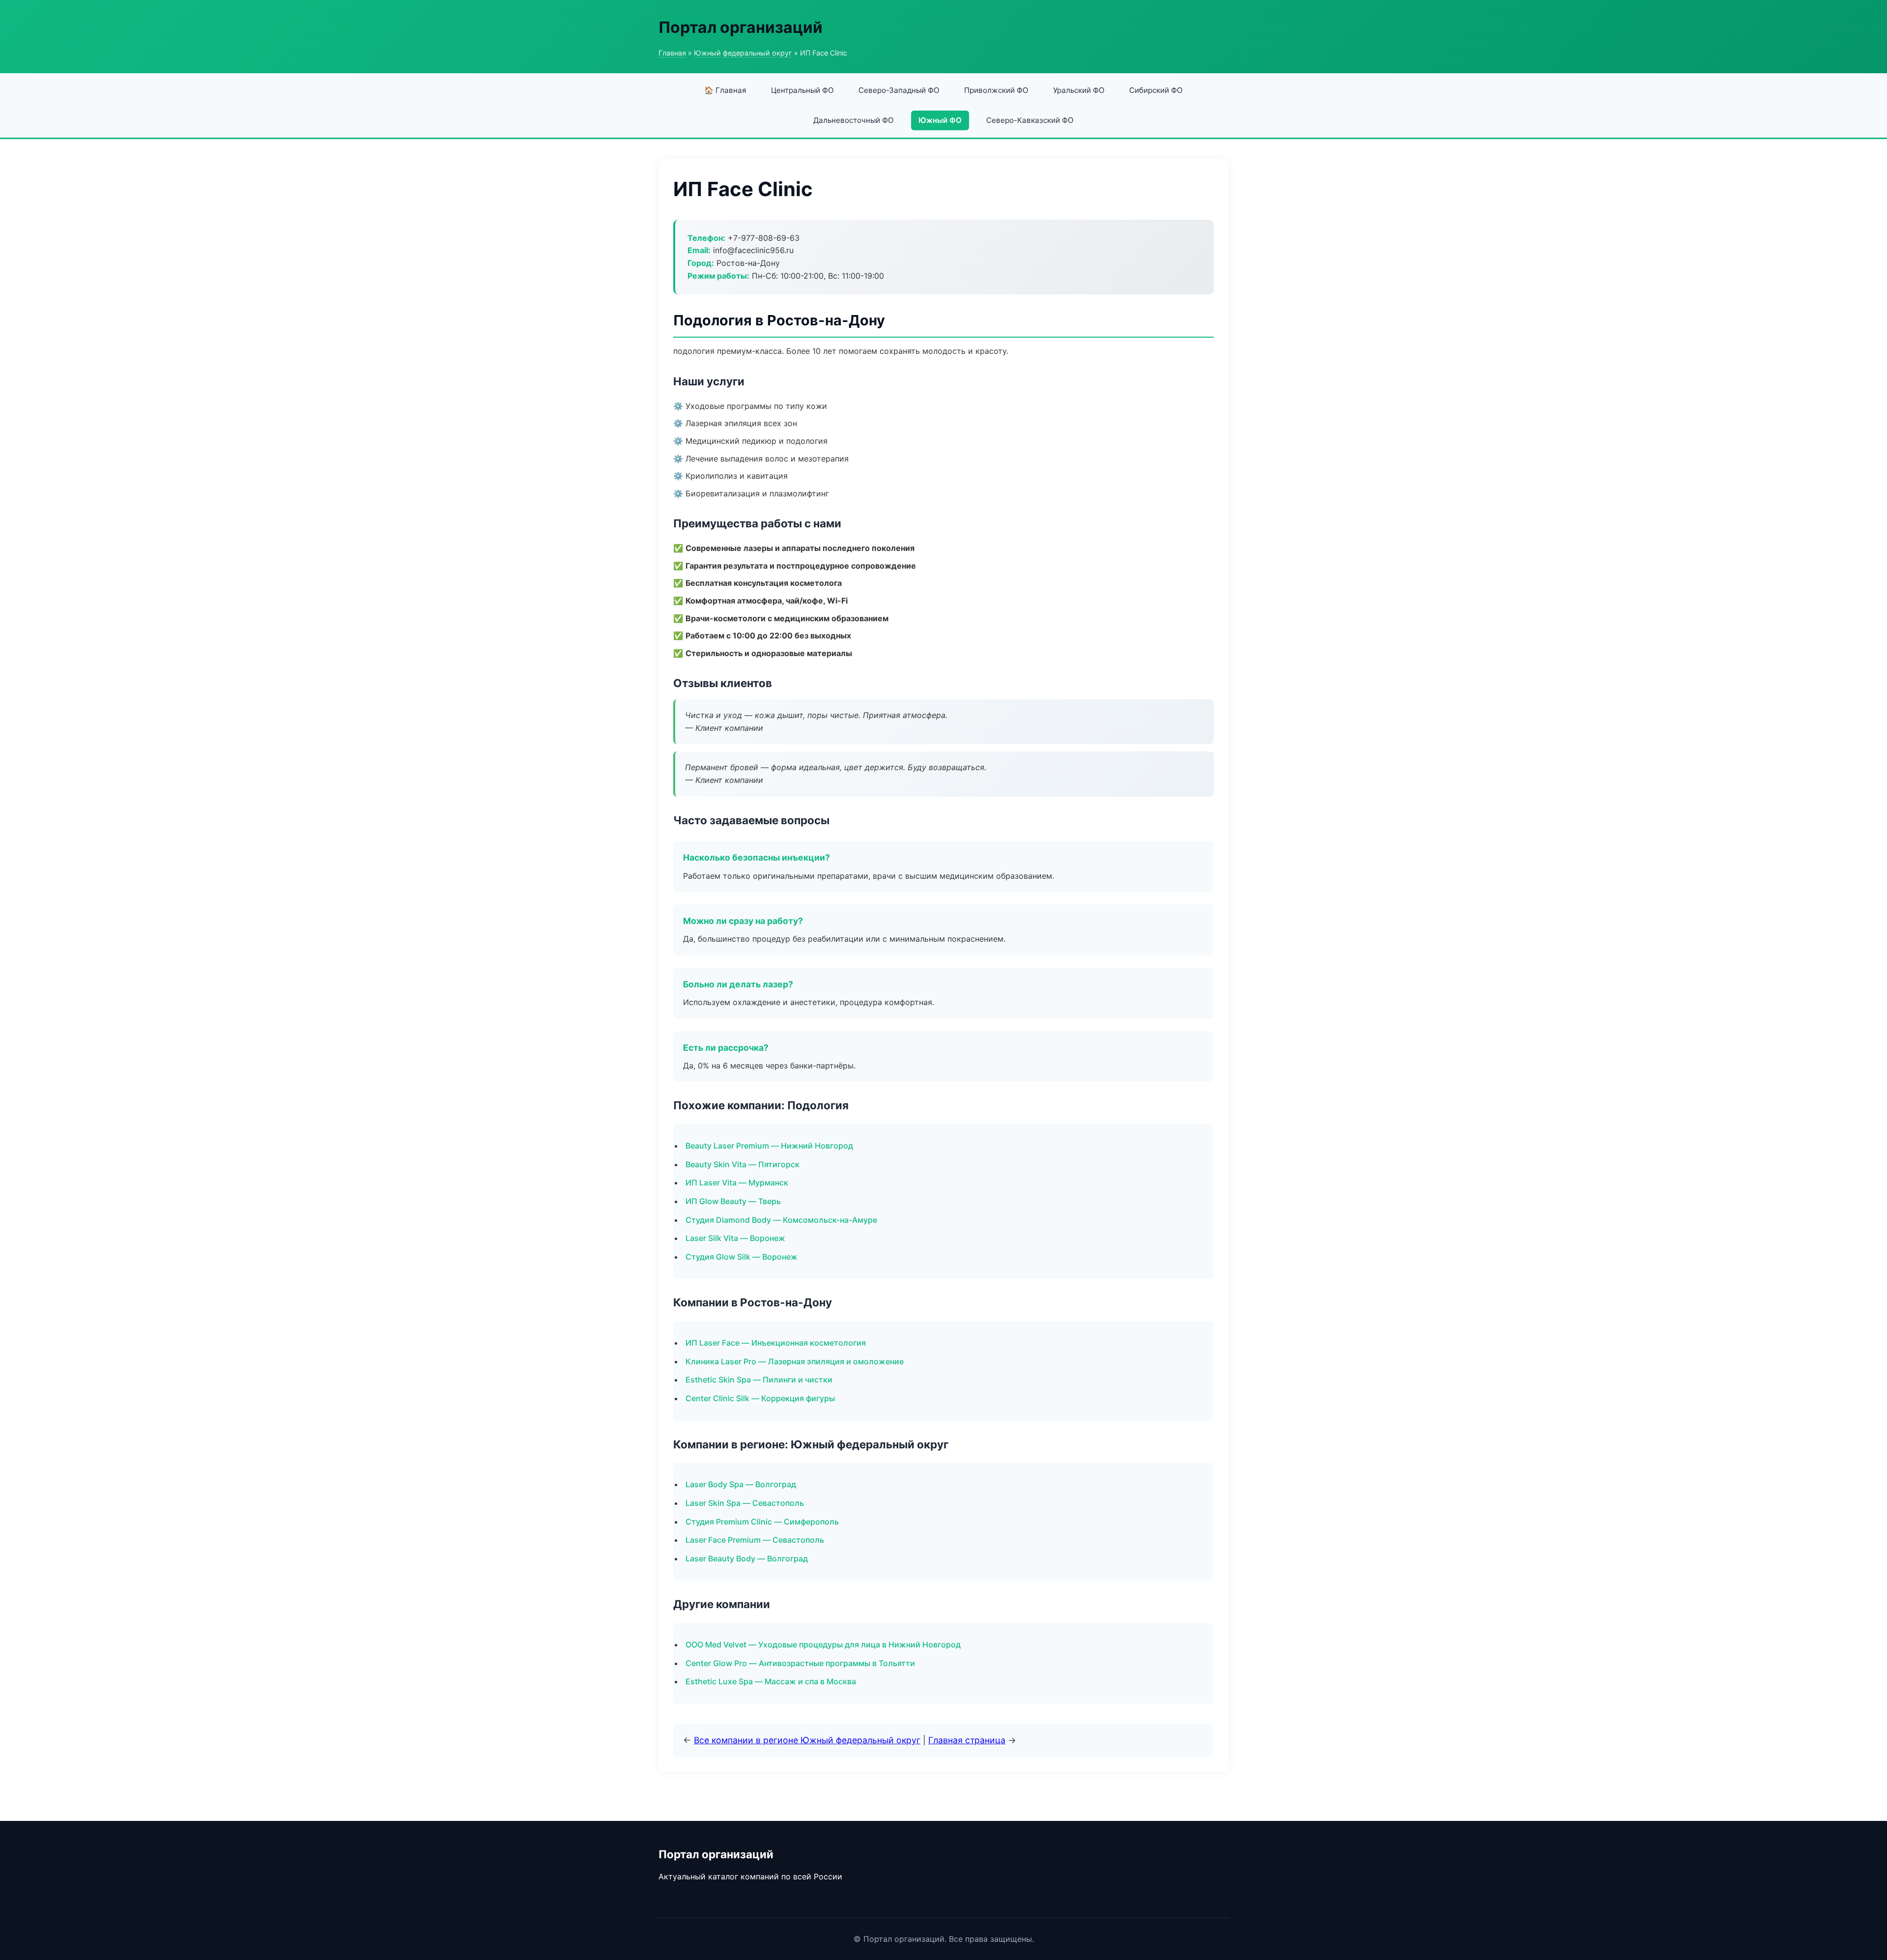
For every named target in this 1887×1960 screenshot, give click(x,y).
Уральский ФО (1079, 90)
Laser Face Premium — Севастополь (755, 1540)
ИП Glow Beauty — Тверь (733, 1201)
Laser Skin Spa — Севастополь (745, 1503)
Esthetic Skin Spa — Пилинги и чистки (759, 1380)
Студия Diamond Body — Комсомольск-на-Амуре (781, 1220)
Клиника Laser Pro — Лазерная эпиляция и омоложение (795, 1361)
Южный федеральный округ (743, 53)
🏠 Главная (725, 90)
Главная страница (967, 1740)
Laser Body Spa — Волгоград (741, 1484)
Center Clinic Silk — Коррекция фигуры (760, 1398)
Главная (672, 53)
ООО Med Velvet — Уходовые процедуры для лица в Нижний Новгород (823, 1644)
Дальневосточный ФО (854, 120)
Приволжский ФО (996, 90)
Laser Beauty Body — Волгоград (747, 1558)
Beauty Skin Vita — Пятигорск (743, 1164)
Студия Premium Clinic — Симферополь (762, 1522)
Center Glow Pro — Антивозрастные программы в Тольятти (800, 1663)
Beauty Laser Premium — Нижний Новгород (769, 1146)
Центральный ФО (802, 90)
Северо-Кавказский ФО (1030, 120)
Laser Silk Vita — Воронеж (735, 1238)
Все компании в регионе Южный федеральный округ (807, 1740)
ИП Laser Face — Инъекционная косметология (776, 1343)
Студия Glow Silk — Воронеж (742, 1257)
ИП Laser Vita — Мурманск (737, 1182)
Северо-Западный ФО (899, 90)
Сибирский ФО (1156, 90)
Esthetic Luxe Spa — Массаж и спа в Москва (771, 1681)
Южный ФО (940, 120)
